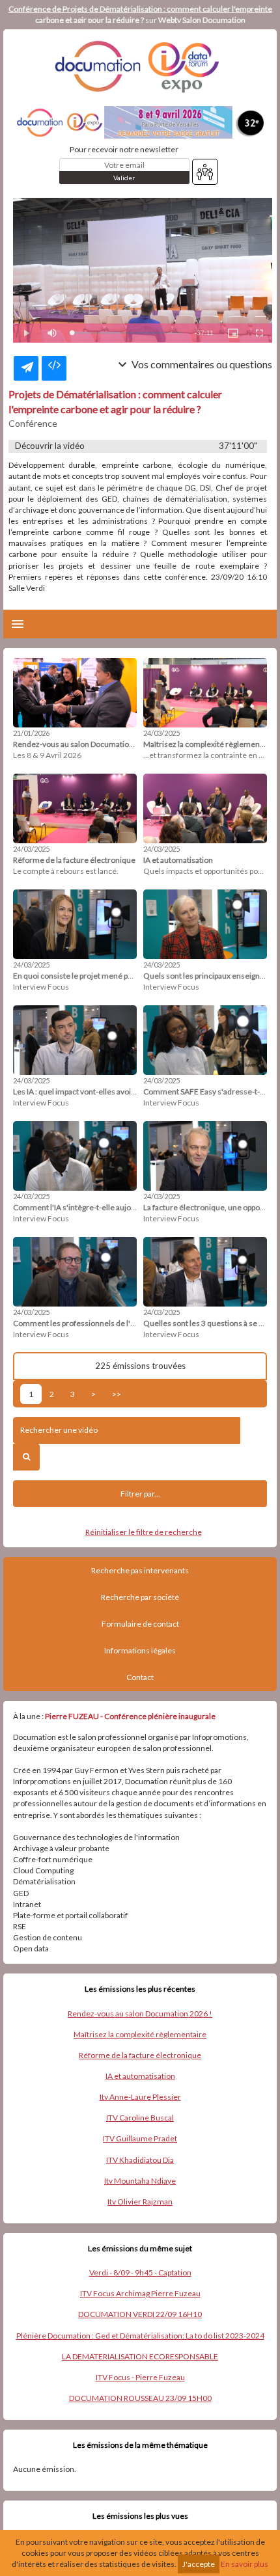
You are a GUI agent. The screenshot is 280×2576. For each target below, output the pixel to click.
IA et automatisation (140, 2076)
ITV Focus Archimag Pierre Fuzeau (140, 2293)
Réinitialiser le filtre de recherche (144, 1532)
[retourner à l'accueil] (140, 66)
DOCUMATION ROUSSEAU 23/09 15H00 (140, 2398)
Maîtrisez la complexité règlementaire (140, 2034)
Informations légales (140, 1650)
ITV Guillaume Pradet (140, 2138)
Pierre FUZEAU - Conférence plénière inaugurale (130, 1716)
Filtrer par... (140, 1494)
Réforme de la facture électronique (140, 2055)
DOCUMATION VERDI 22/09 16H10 (140, 2314)
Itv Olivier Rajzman (140, 2202)
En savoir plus (245, 2564)
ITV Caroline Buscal (140, 2118)
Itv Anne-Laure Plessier (140, 2097)
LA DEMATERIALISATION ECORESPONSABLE (140, 2356)
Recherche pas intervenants (140, 1570)
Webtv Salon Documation (202, 20)
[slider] (127, 333)
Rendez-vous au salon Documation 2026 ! (140, 2013)
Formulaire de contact (140, 1624)
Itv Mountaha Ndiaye (140, 2181)
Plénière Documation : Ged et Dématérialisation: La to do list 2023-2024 (140, 2336)
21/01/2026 (31, 733)
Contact (140, 1677)
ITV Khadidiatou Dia (140, 2160)
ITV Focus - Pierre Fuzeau (140, 2377)
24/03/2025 (161, 733)
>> (117, 1394)
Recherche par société (140, 1597)
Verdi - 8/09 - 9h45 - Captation (140, 2272)
